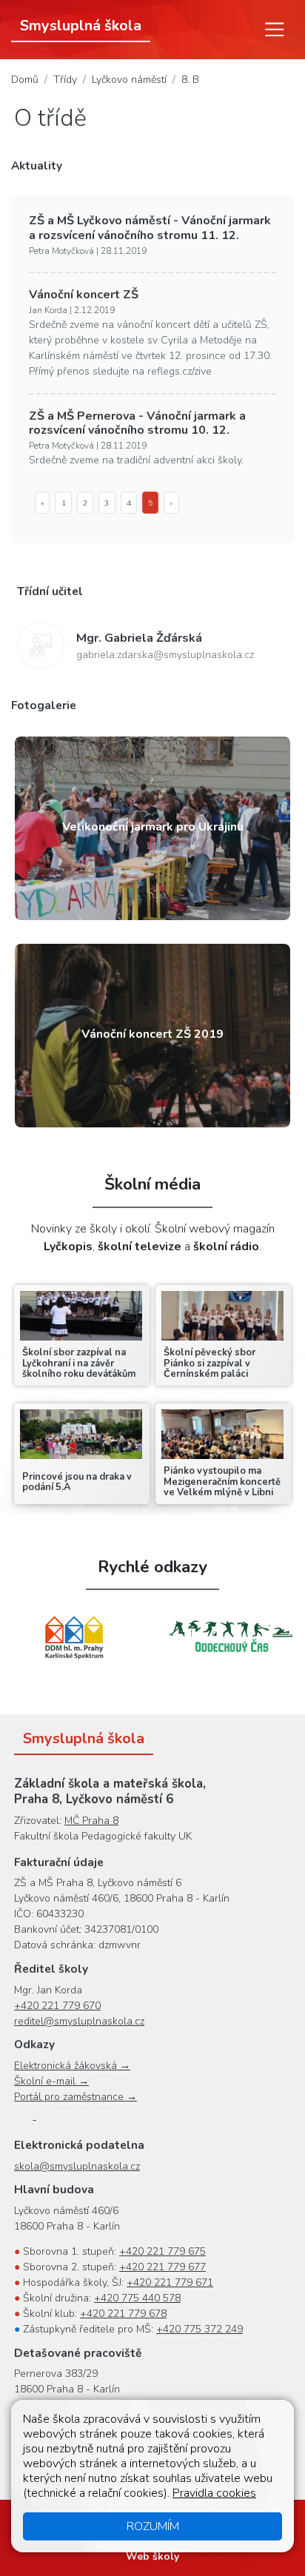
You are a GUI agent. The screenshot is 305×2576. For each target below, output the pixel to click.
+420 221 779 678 (123, 2314)
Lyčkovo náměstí (129, 80)
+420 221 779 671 (170, 2282)
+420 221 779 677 (162, 2267)
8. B (190, 80)
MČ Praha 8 (91, 1821)
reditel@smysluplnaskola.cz (79, 2021)
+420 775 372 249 (200, 2329)
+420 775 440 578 (137, 2298)
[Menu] (275, 30)
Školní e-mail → (51, 2081)
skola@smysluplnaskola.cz (77, 2166)
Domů (25, 80)
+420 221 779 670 (57, 2006)
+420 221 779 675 (162, 2251)
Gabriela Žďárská (139, 638)
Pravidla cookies (214, 2493)
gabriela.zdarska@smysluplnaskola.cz (165, 655)
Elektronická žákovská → (72, 2066)
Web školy (152, 2556)
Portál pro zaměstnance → (76, 2097)
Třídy (65, 80)
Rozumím (153, 2526)
